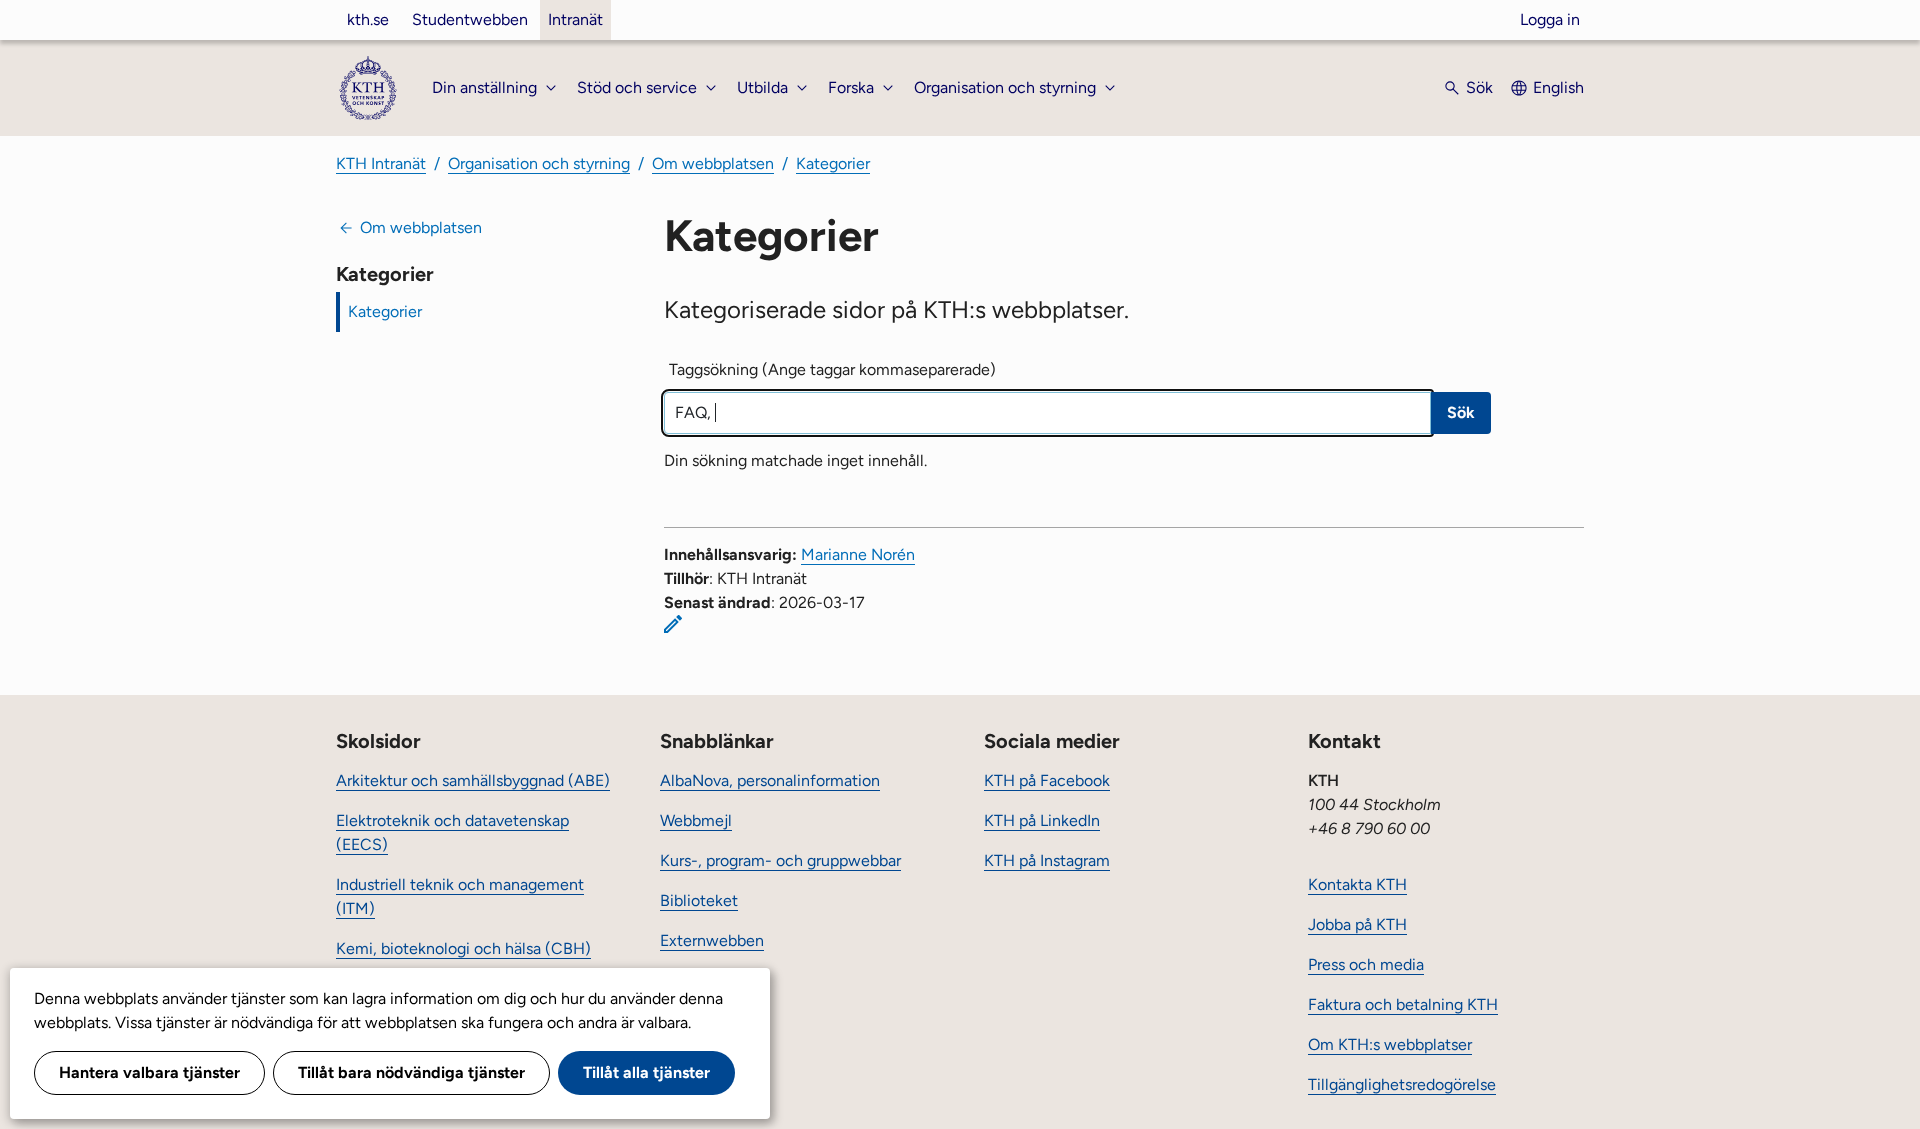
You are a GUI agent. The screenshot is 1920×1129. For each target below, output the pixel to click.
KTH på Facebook (1047, 780)
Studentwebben (470, 19)
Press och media (1366, 964)
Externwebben (712, 940)
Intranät (575, 19)
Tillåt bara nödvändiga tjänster (411, 1072)
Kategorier (833, 163)
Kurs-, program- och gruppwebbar (780, 860)
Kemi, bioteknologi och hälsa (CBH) (463, 948)
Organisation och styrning (539, 163)
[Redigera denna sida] (673, 624)
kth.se (368, 19)
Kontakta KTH (1357, 884)
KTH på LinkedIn (1042, 820)
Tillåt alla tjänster (646, 1072)
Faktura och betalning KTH (1403, 1004)
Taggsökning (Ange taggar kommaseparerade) (832, 369)
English (1558, 87)
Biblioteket (699, 900)
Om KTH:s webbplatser (1390, 1044)
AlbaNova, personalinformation (770, 780)
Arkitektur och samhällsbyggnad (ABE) (473, 780)
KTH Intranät (381, 163)
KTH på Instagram (1047, 860)
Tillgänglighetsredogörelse (1402, 1084)
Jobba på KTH (1357, 924)
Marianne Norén (858, 554)
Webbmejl (696, 820)
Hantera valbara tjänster (149, 1072)
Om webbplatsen (713, 163)
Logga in (1550, 19)
